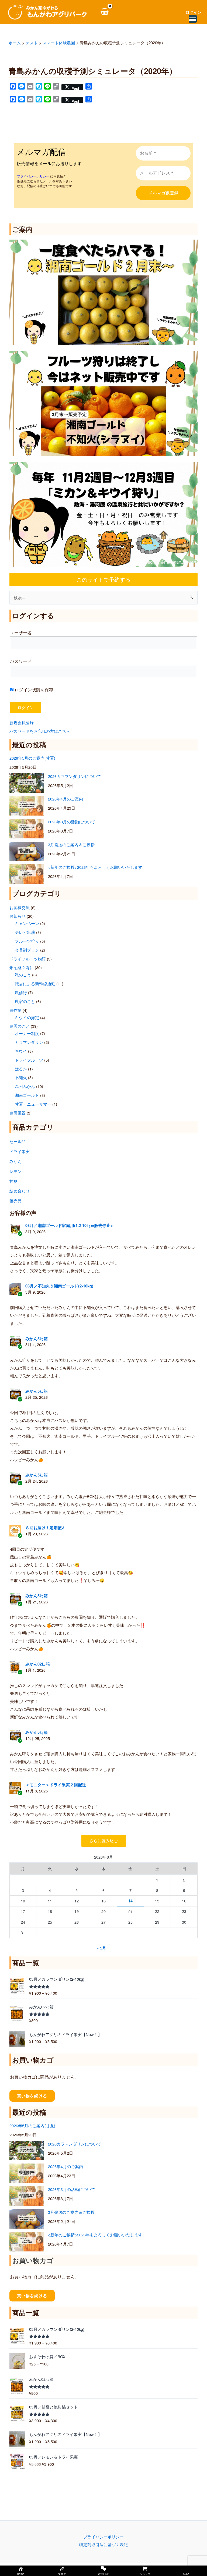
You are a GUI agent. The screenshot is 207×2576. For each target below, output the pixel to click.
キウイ (21, 1051)
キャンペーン (27, 923)
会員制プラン (27, 950)
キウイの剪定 (27, 1017)
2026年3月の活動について (72, 822)
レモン (15, 1171)
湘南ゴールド (27, 1095)
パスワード (21, 661)
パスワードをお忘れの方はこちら (40, 731)
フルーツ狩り (27, 941)
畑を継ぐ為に (22, 967)
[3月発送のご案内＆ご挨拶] (27, 851)
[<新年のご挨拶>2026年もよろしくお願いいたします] (27, 874)
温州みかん (25, 1086)
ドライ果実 (20, 1151)
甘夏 (13, 1181)
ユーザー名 (21, 633)
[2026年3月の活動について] (27, 829)
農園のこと (20, 1026)
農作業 (15, 1010)
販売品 (15, 1201)
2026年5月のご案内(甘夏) (32, 758)
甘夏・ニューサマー (33, 1104)
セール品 (18, 1141)
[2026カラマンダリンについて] (27, 783)
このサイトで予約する (103, 579)
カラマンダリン (29, 1042)
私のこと (23, 975)
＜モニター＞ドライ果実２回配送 (56, 1785)
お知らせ (18, 916)
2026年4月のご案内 (65, 799)
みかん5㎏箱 (37, 1339)
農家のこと (25, 1001)
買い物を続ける (32, 2096)
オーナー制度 (27, 1033)
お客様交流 (20, 907)
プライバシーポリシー (103, 2537)
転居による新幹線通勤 (35, 983)
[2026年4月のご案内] (27, 806)
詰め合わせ (20, 1191)
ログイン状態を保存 (33, 690)
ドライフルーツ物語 (28, 959)
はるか (21, 1069)
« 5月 (101, 1948)
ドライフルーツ (29, 1060)
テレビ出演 (25, 932)
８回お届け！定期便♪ (45, 1528)
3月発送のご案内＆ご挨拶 (71, 844)
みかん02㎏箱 (38, 1664)
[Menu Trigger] (193, 19)
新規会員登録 (22, 722)
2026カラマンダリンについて (75, 776)
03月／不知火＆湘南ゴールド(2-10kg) (59, 1286)
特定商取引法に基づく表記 (103, 2544)
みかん (15, 1161)
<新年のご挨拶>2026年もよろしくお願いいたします (95, 867)
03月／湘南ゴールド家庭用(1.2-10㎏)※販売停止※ (69, 1225)
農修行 (21, 992)
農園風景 (18, 1113)
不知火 (21, 1077)
